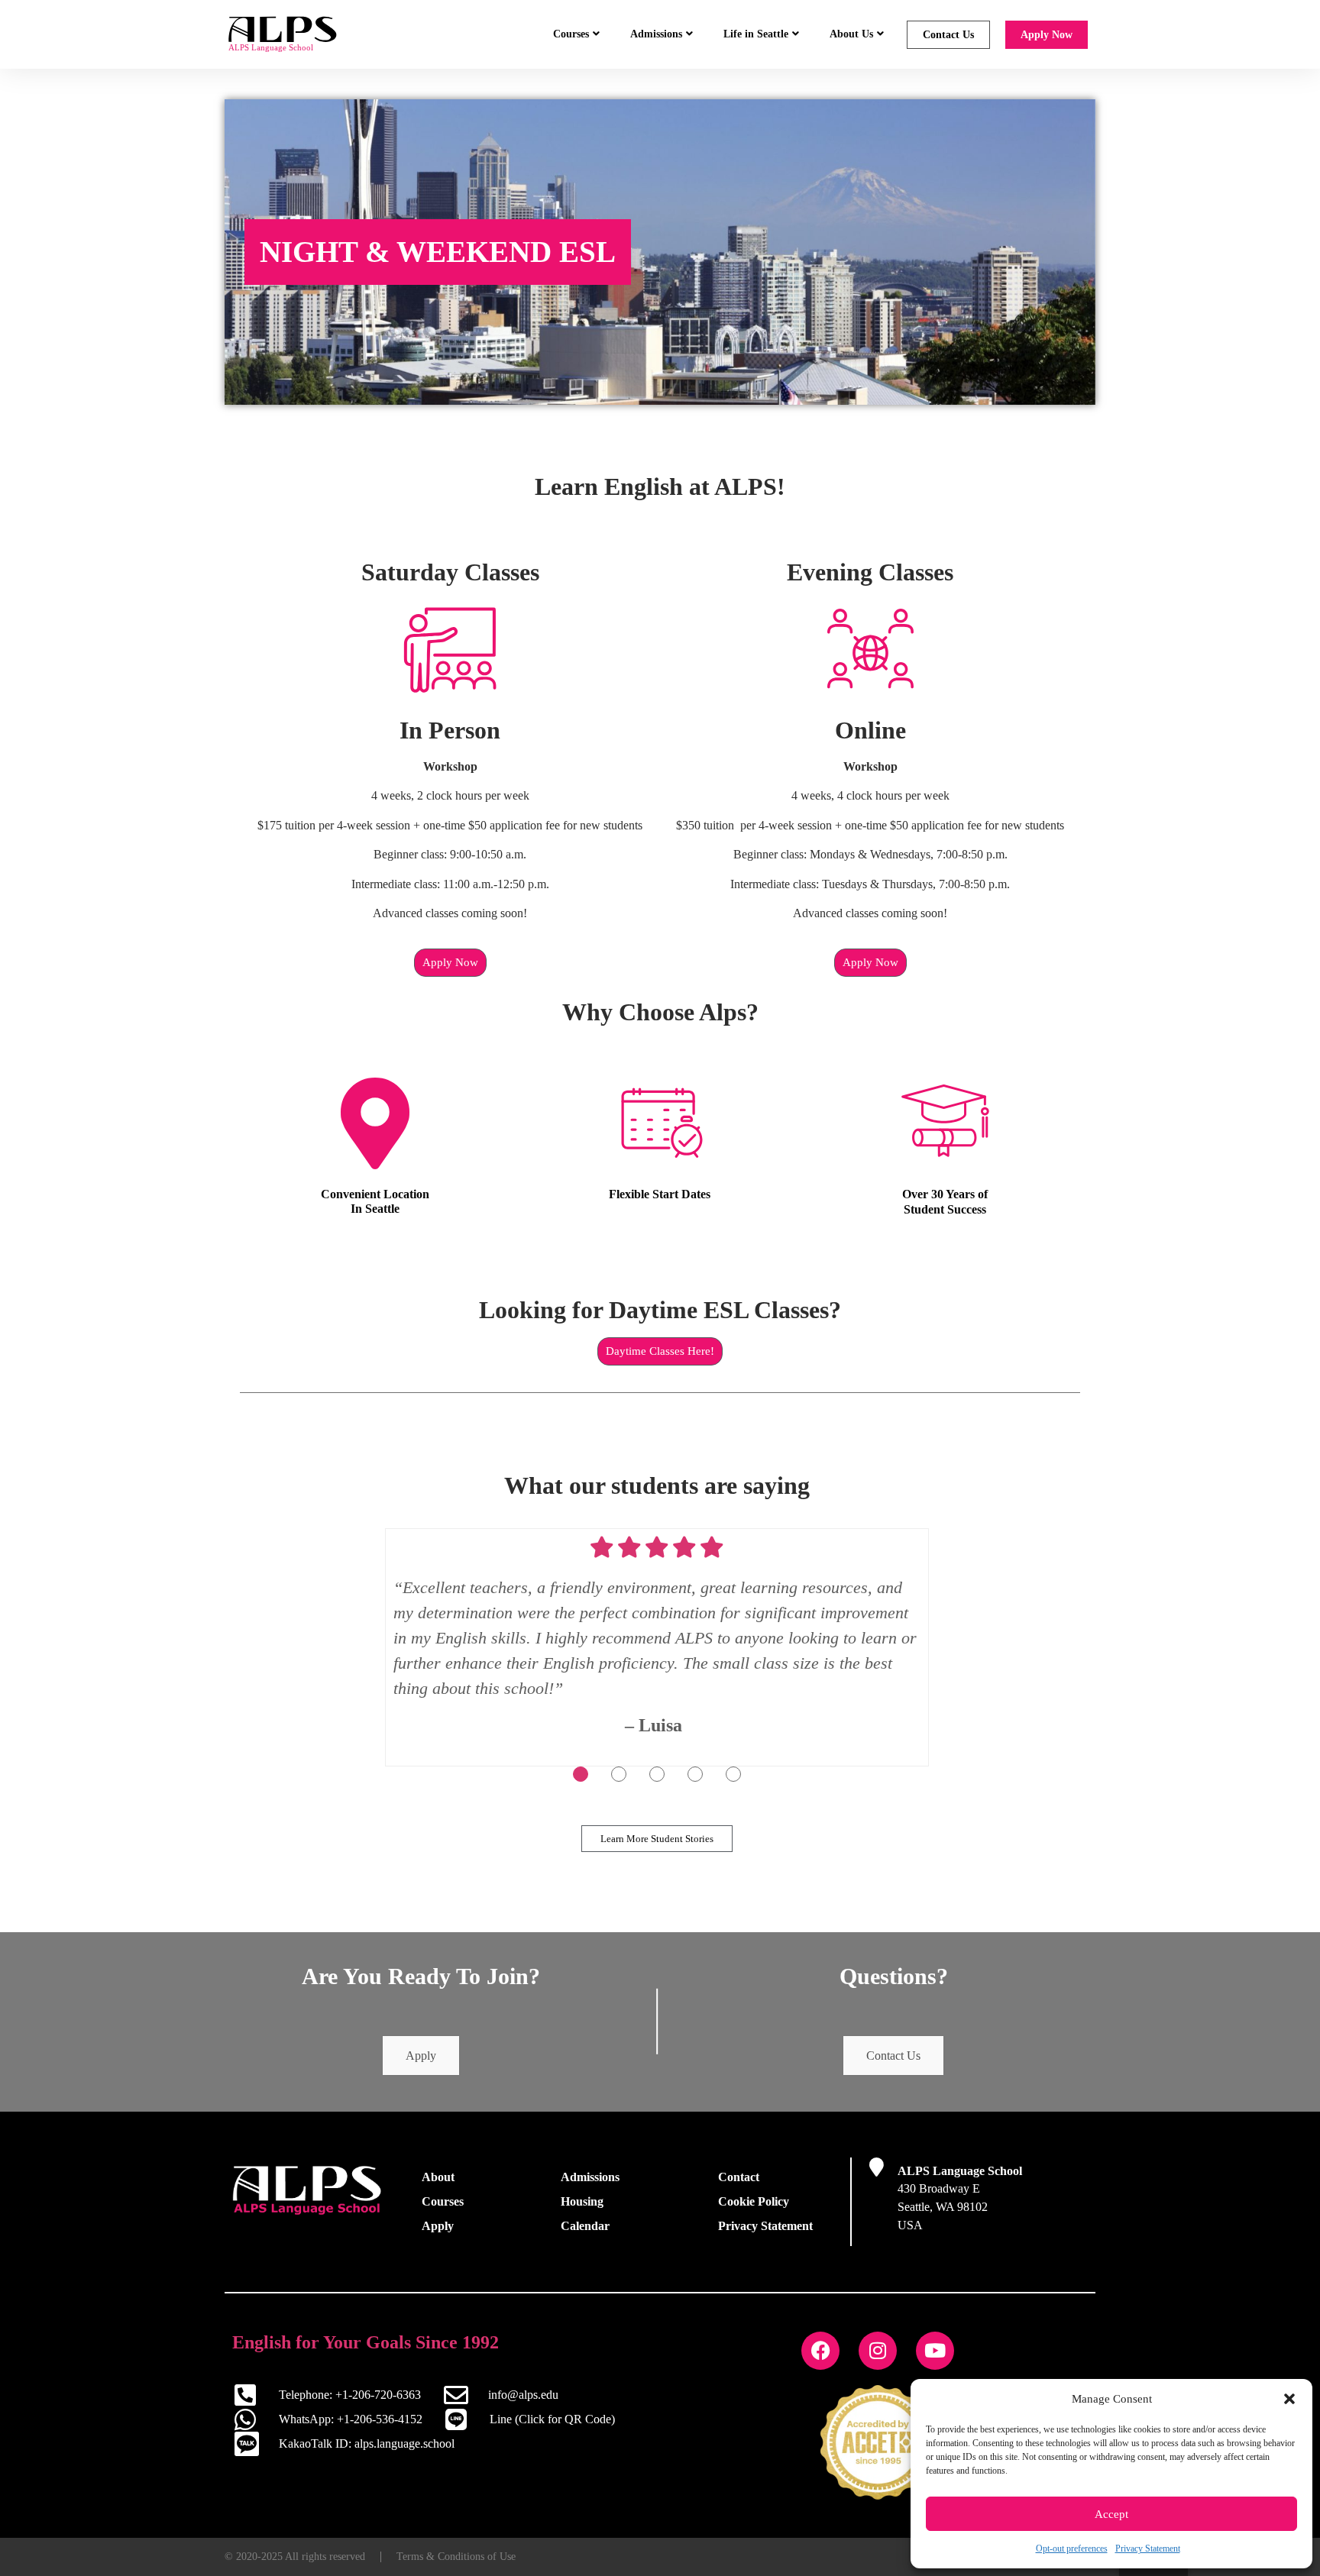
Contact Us (948, 35)
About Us (851, 34)
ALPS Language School (960, 2171)
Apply (421, 2056)
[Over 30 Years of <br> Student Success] (945, 1123)
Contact (739, 2177)
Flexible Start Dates (660, 1194)
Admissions (656, 34)
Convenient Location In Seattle (375, 1201)
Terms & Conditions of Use (456, 2557)
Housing (582, 2201)
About (438, 2177)
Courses (571, 34)
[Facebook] (820, 2351)
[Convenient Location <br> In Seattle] (375, 1123)
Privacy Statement (1148, 2549)
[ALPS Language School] (877, 2167)
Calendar (585, 2226)
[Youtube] (935, 2351)
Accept (1111, 2514)
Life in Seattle (756, 34)
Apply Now (1047, 35)
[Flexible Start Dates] (660, 1123)
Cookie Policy (754, 2201)
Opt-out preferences (1072, 2549)
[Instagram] (878, 2351)
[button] (1289, 2399)
